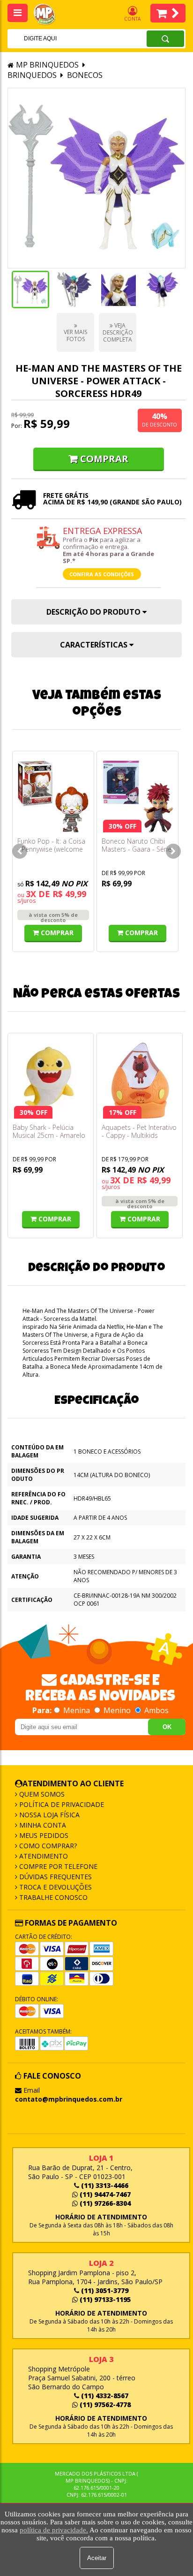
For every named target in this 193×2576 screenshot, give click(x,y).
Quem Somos (41, 1794)
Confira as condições (102, 574)
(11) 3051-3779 (104, 2290)
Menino (117, 1710)
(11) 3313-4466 (104, 2185)
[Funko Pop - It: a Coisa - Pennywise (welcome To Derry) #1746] (53, 796)
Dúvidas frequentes (55, 1877)
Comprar (104, 459)
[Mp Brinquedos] (50, 15)
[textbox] (65, 38)
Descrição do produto (94, 612)
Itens (168, 13)
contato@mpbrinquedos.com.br (69, 2099)
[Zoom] (30, 290)
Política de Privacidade (61, 1804)
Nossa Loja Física (48, 1815)
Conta (132, 19)
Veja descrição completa (118, 332)
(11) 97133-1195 (104, 2299)
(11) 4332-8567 (104, 2396)
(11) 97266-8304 (104, 2203)
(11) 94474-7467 (104, 2194)
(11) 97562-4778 (104, 2405)
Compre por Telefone (57, 1866)
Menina (77, 1710)
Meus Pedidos (43, 1835)
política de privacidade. (54, 2530)
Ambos (156, 1710)
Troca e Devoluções (55, 1887)
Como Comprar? (47, 1846)
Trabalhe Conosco (52, 1897)
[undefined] (96, 178)
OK (167, 1727)
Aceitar (97, 2558)
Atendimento (43, 1856)
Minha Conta (42, 1825)
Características (95, 645)
